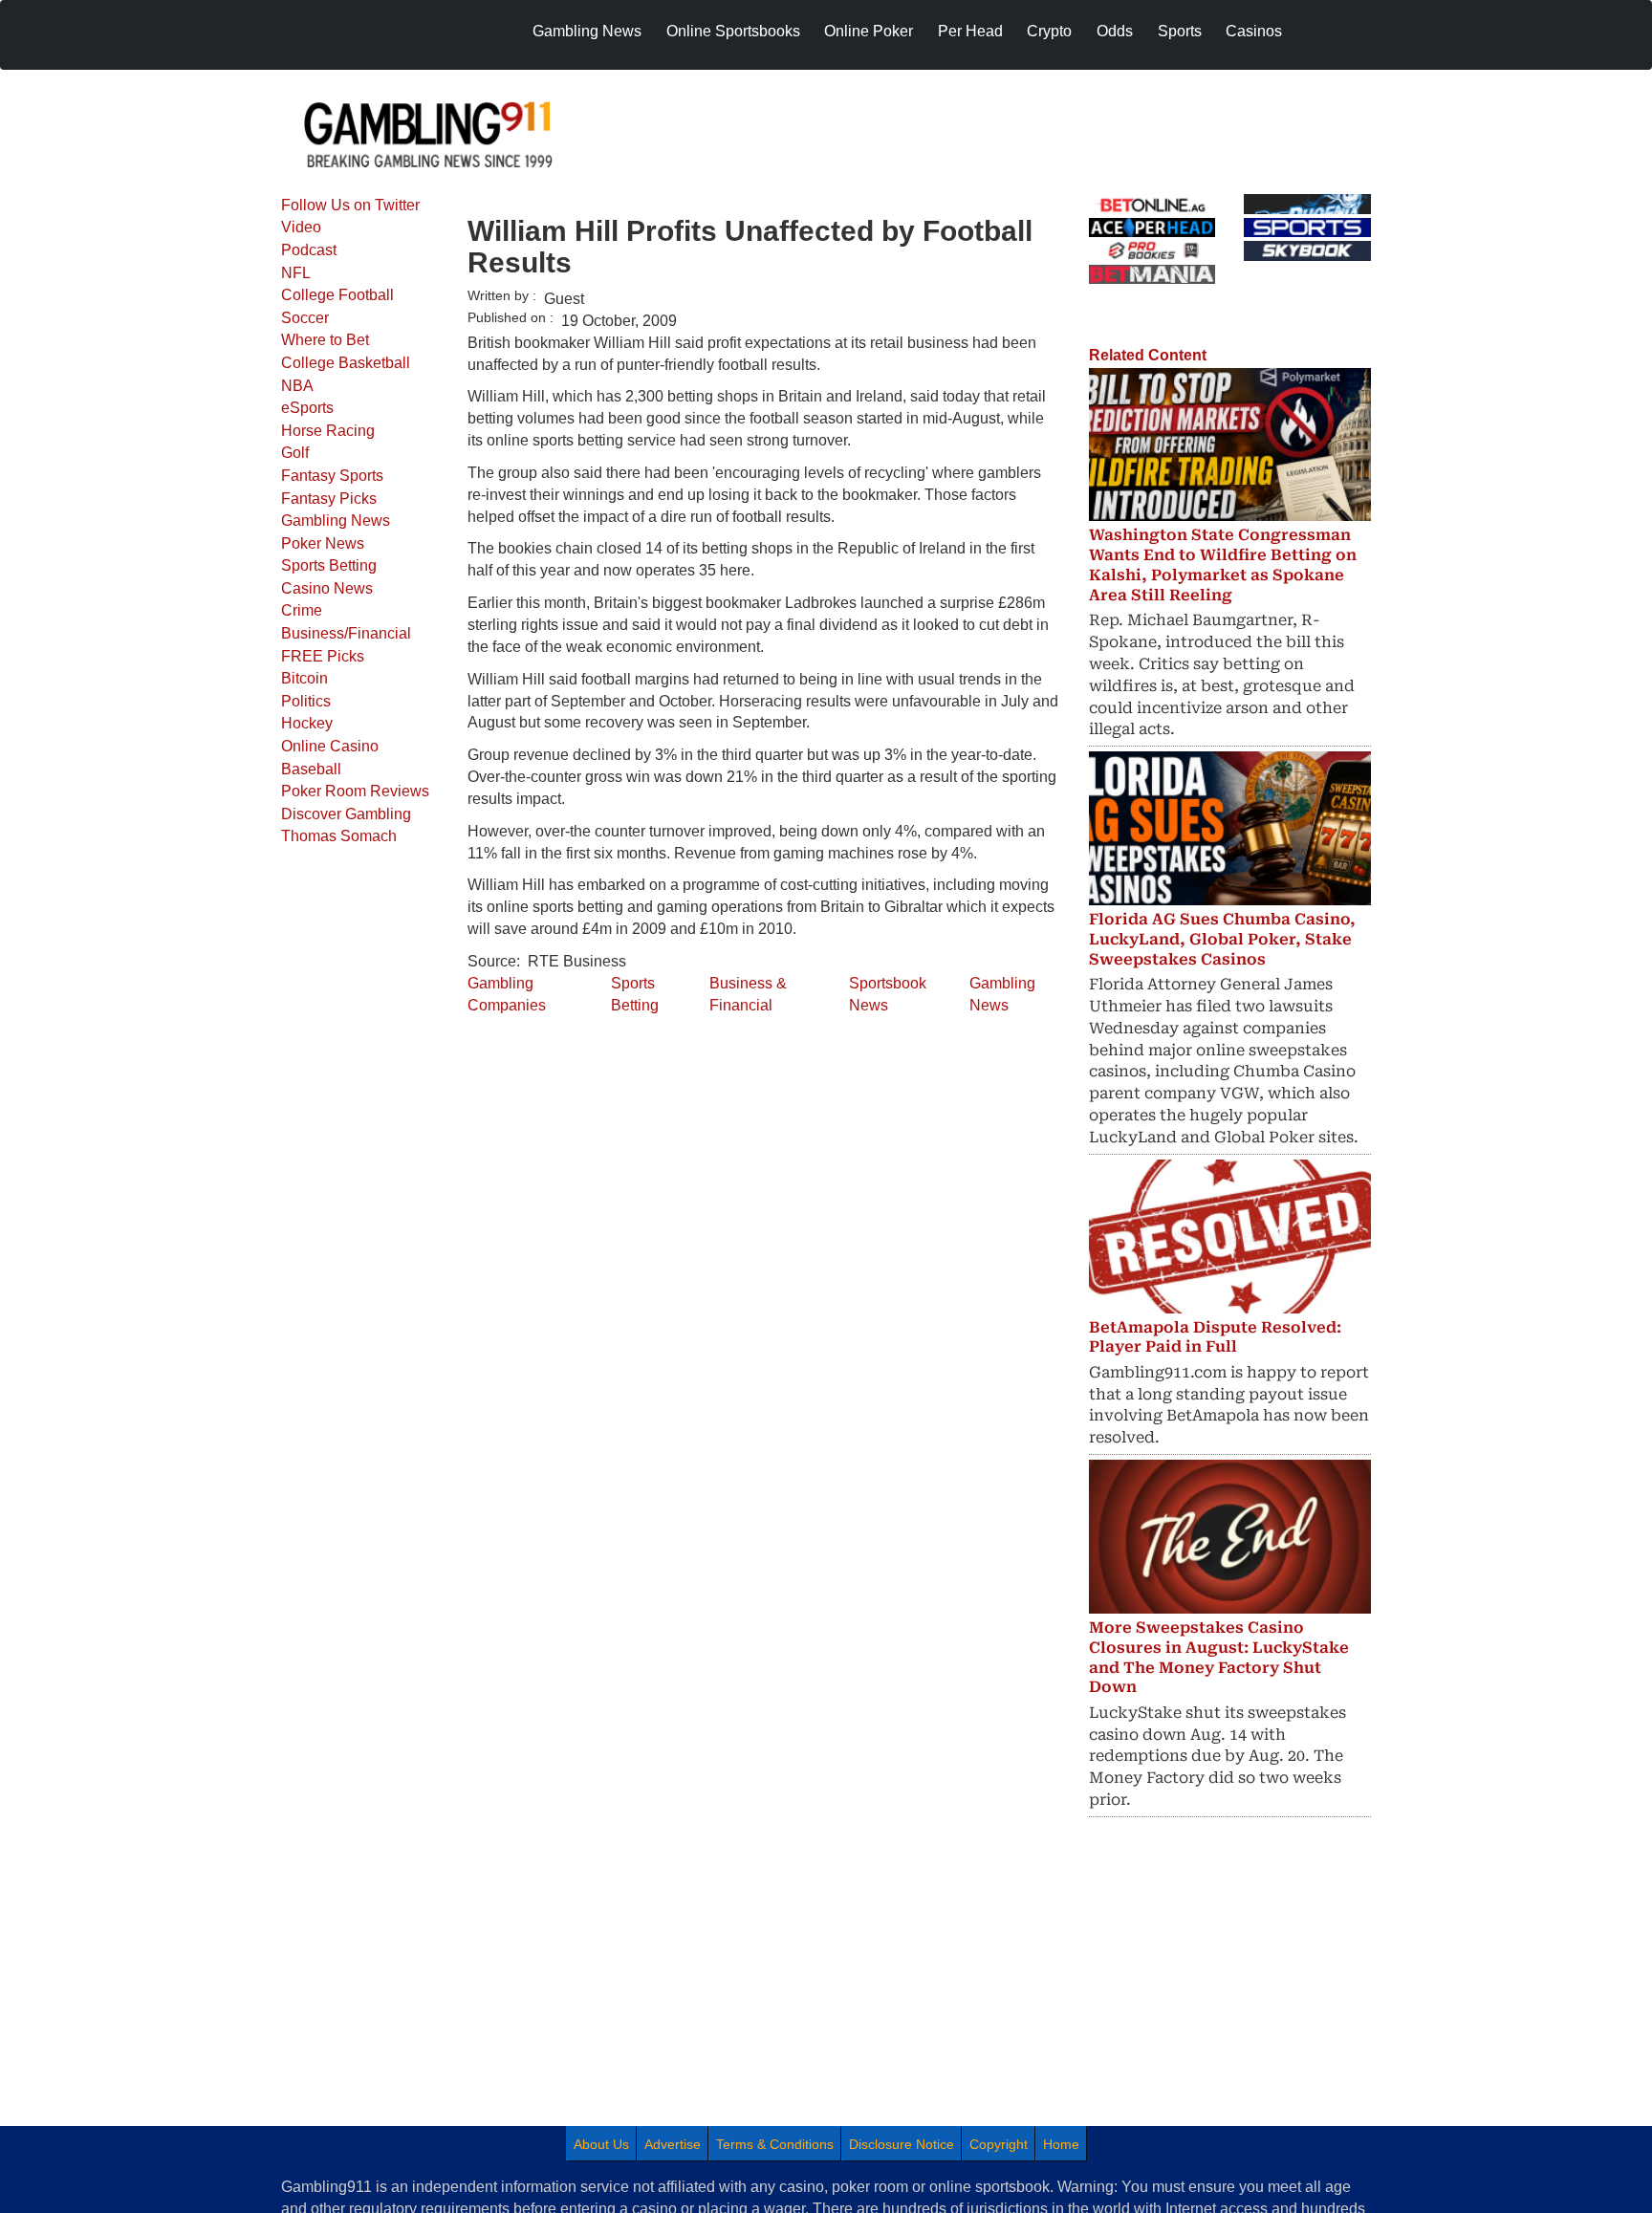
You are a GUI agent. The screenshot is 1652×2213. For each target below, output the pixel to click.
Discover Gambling (346, 814)
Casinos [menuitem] (1254, 31)
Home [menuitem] (1061, 2144)
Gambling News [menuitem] (587, 31)
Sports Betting (329, 565)
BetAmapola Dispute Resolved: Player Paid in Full (1215, 1337)
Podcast (309, 250)
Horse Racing (328, 431)
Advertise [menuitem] (673, 2144)
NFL (296, 273)
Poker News (323, 543)
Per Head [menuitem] (970, 31)
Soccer (305, 318)
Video (301, 227)
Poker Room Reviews (355, 791)
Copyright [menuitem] (999, 2144)
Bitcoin (304, 678)
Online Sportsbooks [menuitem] (733, 31)
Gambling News (336, 521)
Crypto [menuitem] (1049, 31)
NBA (297, 386)
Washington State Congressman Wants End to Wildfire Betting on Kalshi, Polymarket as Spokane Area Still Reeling (1223, 564)
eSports (307, 408)
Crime (302, 610)
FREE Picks (323, 656)
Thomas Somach (339, 836)
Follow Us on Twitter (350, 205)
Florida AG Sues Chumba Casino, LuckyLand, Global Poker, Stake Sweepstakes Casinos (1222, 939)
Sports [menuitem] (1180, 31)
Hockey (307, 723)
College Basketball (346, 363)
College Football (337, 295)
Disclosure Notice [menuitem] (902, 2144)
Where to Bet (325, 340)
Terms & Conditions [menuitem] (775, 2144)
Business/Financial (346, 633)
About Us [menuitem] (601, 2144)
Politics (306, 701)
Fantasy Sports (332, 476)
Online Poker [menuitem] (869, 31)
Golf (295, 453)
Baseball (311, 769)
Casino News (327, 588)
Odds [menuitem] (1115, 31)
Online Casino (330, 746)
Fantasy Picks (329, 499)
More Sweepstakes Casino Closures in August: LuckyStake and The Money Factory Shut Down (1219, 1657)
